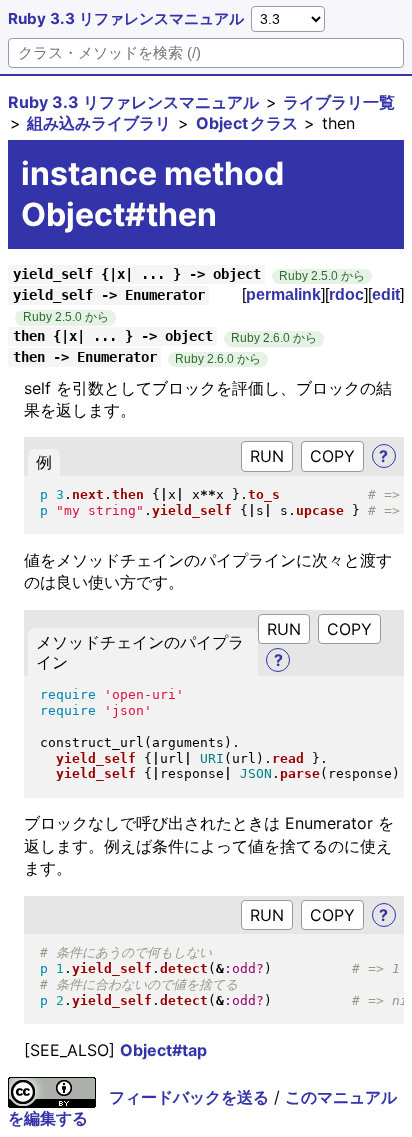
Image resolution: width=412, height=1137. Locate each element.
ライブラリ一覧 (339, 102)
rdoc (346, 294)
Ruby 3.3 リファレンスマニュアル (126, 18)
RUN (267, 456)
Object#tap (163, 1050)
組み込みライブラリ (99, 123)
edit (386, 294)
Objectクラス (247, 123)
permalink (283, 294)
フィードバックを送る (189, 1097)
